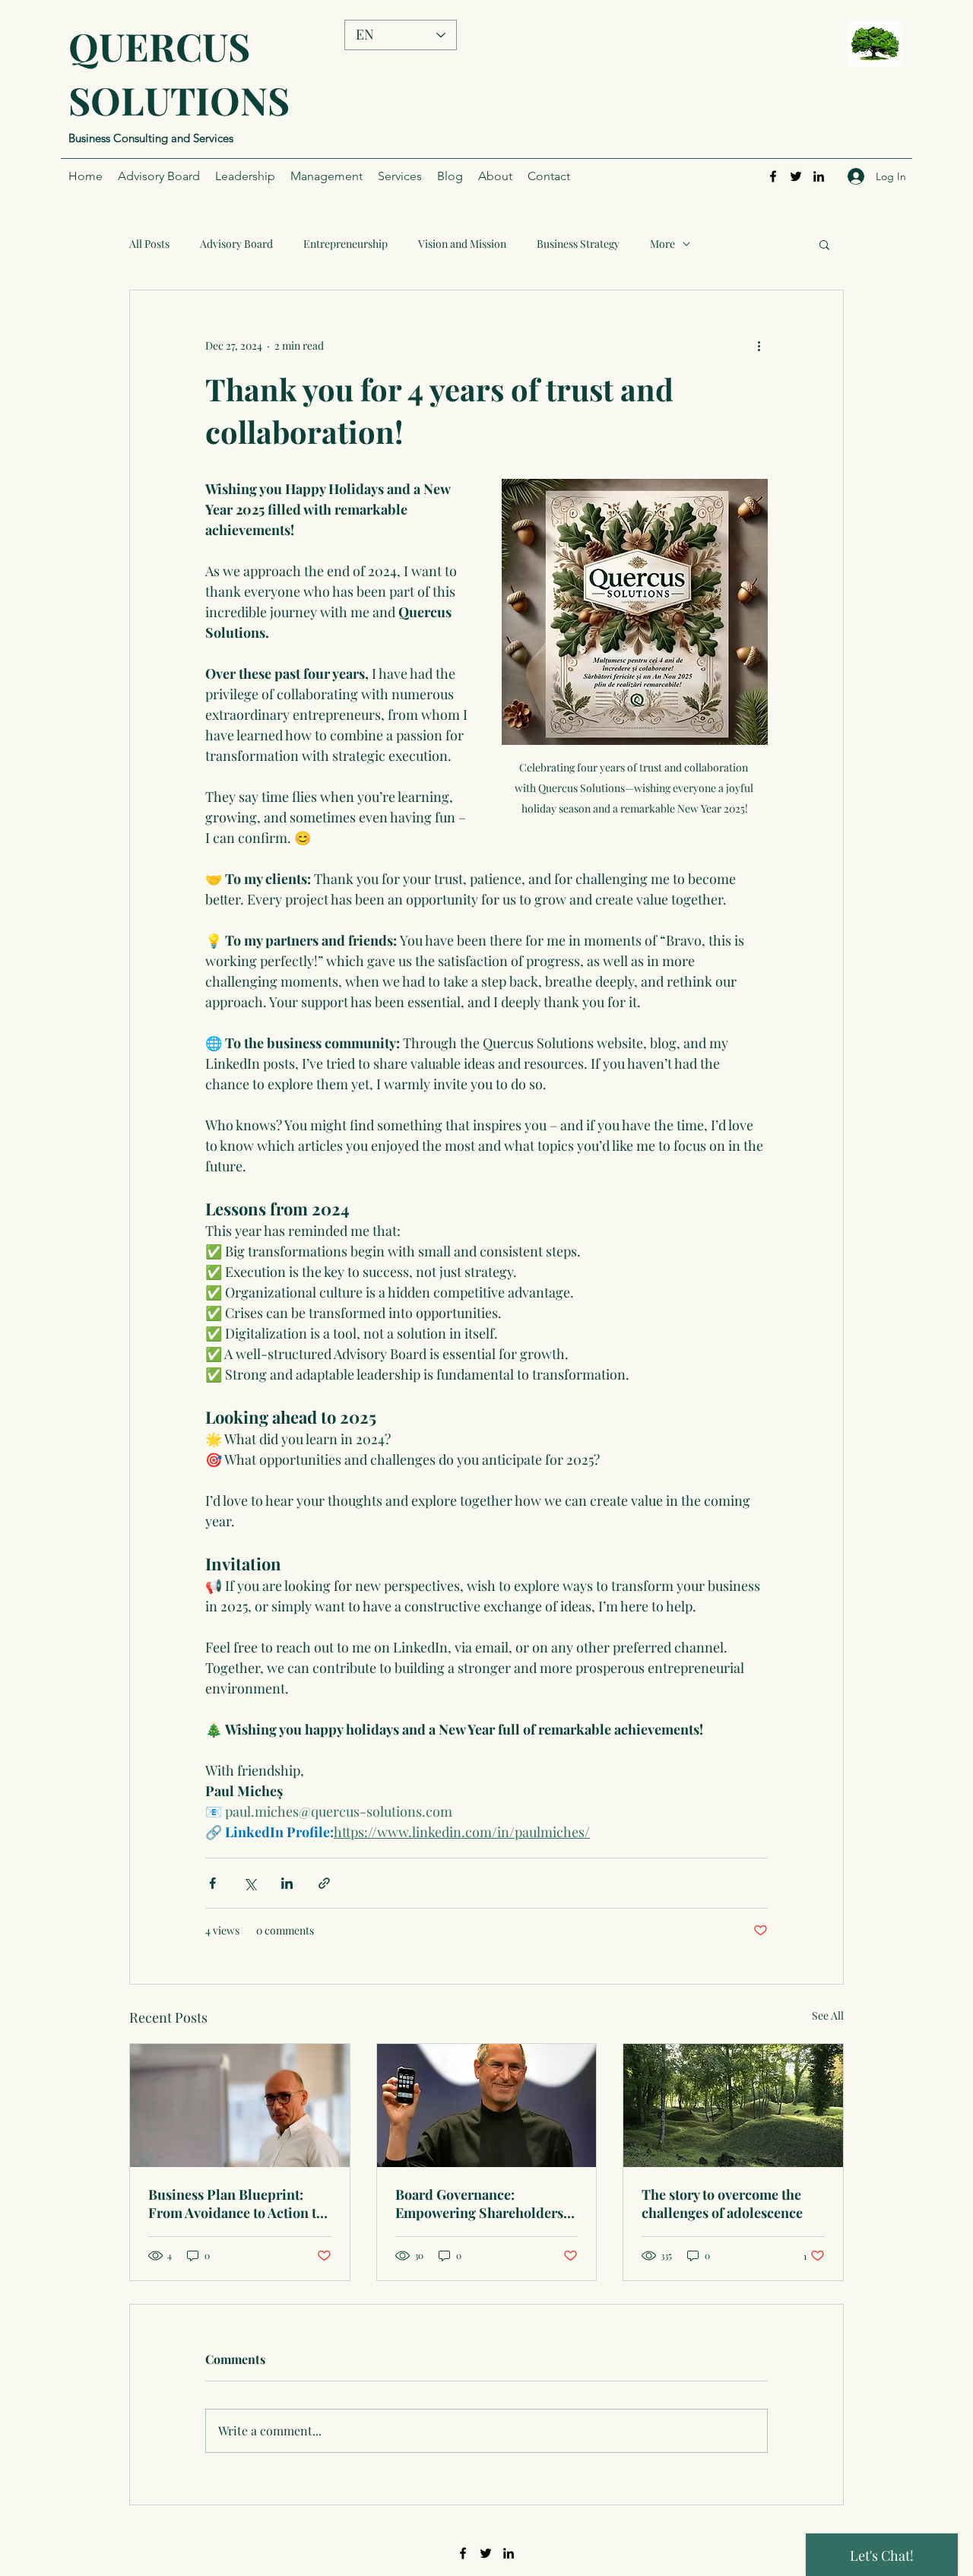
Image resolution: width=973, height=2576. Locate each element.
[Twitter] (796, 176)
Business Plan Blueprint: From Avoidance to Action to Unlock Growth (236, 2204)
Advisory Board (236, 244)
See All (828, 2015)
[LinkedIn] (819, 176)
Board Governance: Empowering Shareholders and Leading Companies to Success (479, 2204)
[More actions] (759, 345)
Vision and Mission (462, 244)
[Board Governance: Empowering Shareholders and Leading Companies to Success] (487, 2105)
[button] (824, 244)
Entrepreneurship (345, 244)
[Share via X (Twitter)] (250, 1883)
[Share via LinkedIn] (287, 1883)
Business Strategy (578, 244)
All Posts (149, 244)
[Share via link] (324, 1883)
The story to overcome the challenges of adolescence (722, 2204)
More (662, 244)
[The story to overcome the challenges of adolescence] (733, 2105)
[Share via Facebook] (212, 1883)
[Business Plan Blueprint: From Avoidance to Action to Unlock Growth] (240, 2105)
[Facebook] (773, 176)
